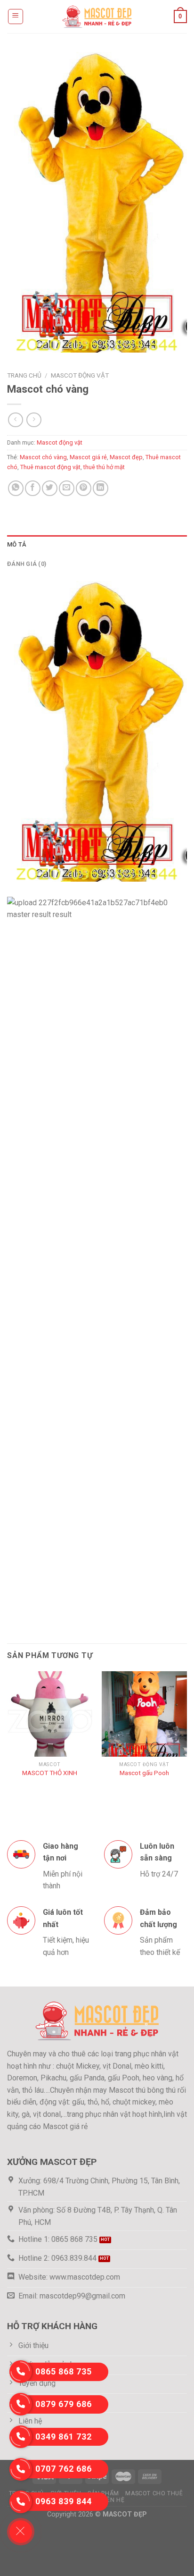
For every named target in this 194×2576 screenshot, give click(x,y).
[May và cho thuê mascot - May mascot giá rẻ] (97, 16)
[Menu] (16, 17)
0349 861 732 (64, 2437)
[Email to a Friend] (67, 488)
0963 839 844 (64, 2501)
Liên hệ (113, 2500)
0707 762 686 (64, 2469)
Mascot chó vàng (43, 457)
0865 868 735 (64, 2371)
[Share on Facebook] (33, 488)
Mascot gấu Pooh (144, 1773)
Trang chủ (24, 375)
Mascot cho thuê (154, 2493)
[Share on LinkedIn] (101, 488)
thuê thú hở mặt (104, 467)
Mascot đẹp (126, 457)
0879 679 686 (64, 2404)
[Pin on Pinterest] (84, 488)
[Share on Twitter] (50, 488)
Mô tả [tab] (16, 544)
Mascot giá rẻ (88, 457)
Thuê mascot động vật (50, 467)
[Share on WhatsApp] (16, 488)
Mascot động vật (80, 375)
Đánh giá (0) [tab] (27, 564)
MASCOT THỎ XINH (50, 1773)
